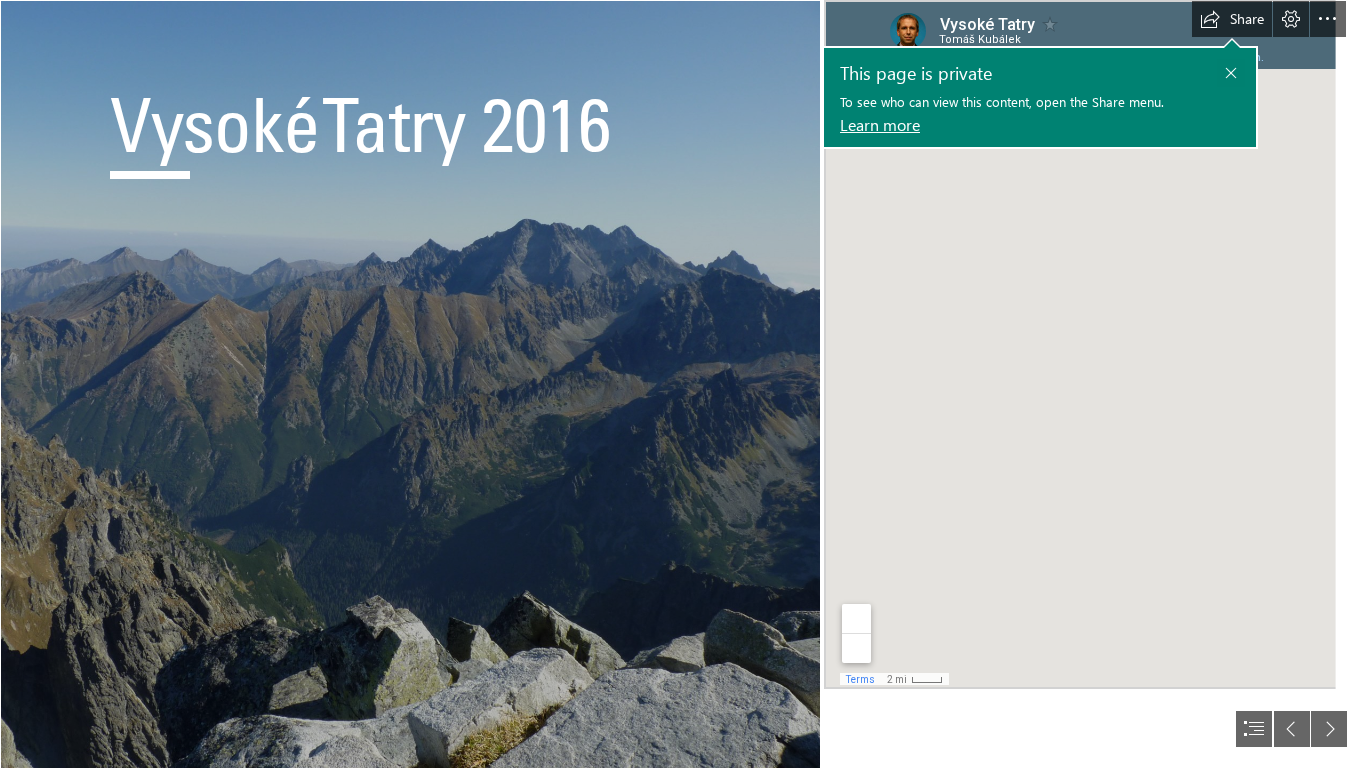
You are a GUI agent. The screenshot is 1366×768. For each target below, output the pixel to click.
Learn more (880, 124)
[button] (1231, 73)
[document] (683, 384)
